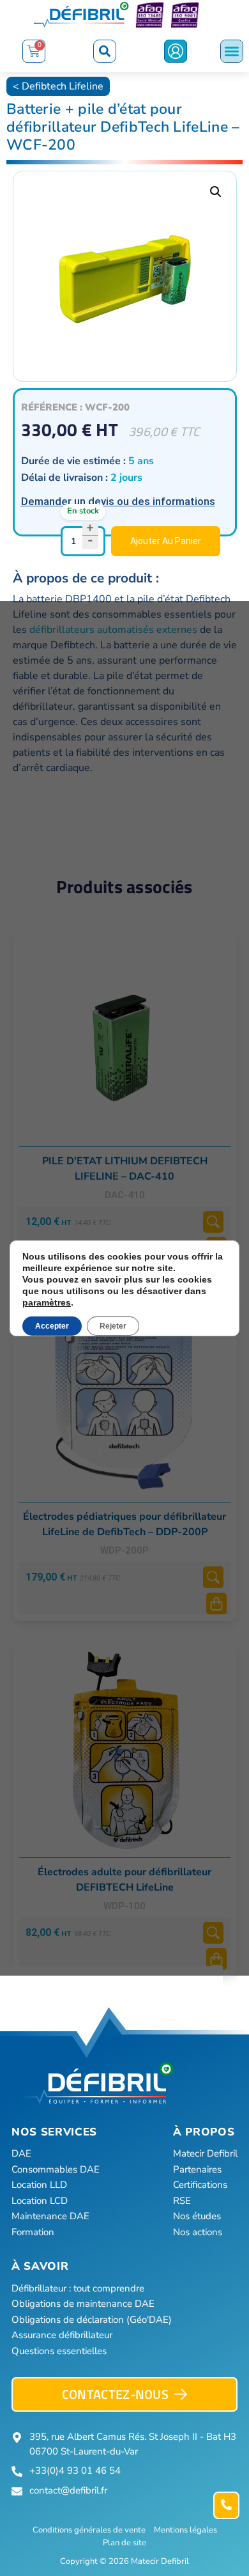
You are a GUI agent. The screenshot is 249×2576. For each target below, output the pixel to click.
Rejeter (113, 1326)
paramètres (47, 1302)
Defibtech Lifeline (63, 86)
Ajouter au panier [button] (216, 1604)
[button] (105, 51)
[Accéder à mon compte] (176, 51)
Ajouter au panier (166, 541)
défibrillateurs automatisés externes (113, 630)
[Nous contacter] (226, 2505)
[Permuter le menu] (232, 51)
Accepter (52, 1326)
